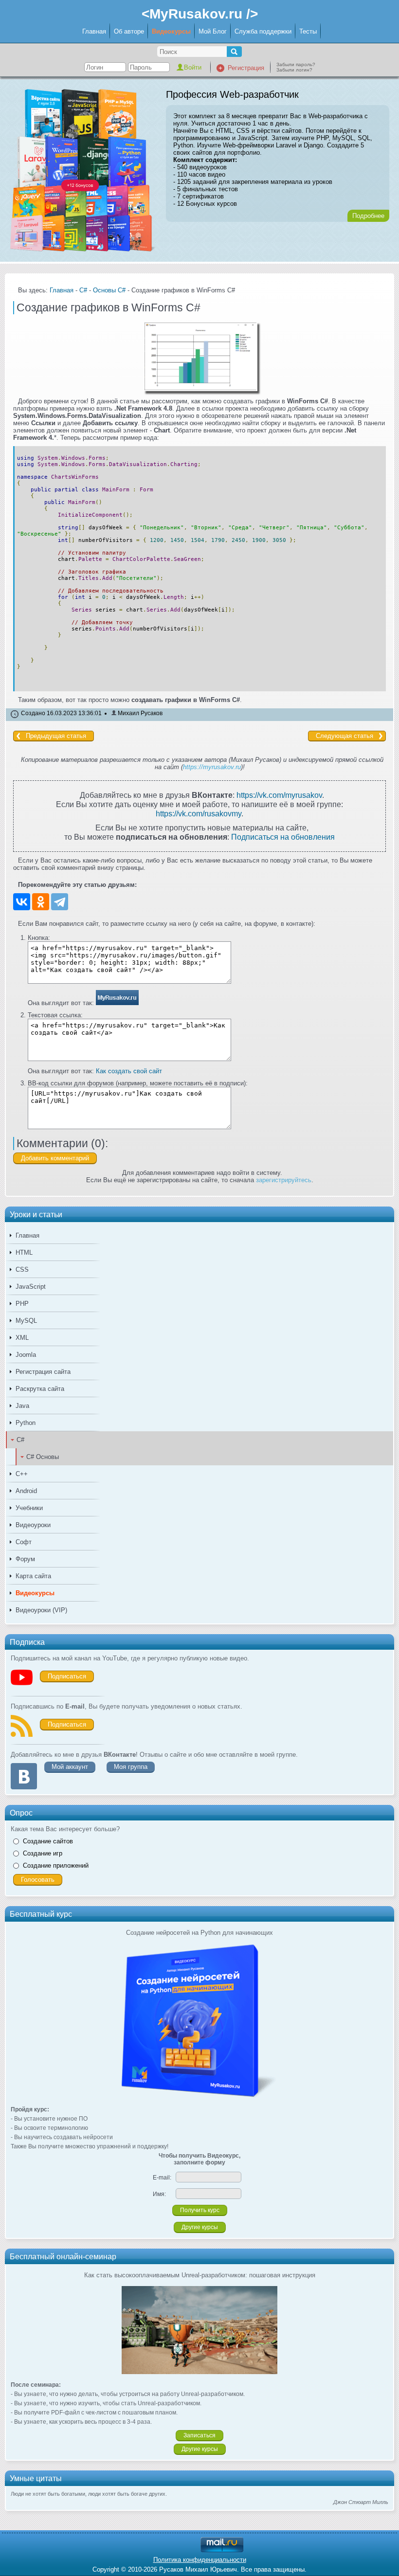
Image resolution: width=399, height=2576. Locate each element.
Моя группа (131, 1767)
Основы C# (109, 290)
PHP (22, 1304)
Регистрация (246, 68)
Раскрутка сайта (40, 1389)
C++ (22, 1474)
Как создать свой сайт (129, 1071)
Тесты (308, 31)
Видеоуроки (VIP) (41, 1610)
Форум (25, 1559)
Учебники (29, 1508)
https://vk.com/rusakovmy (199, 813)
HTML (24, 1252)
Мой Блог (213, 31)
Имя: (159, 2194)
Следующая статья (345, 736)
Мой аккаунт (70, 1767)
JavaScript (31, 1287)
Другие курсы (200, 2227)
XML (22, 1338)
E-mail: (162, 2178)
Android (26, 1491)
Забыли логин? (294, 70)
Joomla (26, 1355)
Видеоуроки (33, 1525)
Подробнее (368, 216)
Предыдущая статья (56, 736)
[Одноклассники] (41, 902)
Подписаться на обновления (283, 837)
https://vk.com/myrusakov (279, 795)
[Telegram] (60, 902)
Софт (24, 1542)
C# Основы (43, 1457)
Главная (94, 31)
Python (26, 1423)
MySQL (26, 1321)
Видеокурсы (171, 31)
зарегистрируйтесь (284, 1180)
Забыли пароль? (296, 64)
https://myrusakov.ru (212, 767)
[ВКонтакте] (22, 902)
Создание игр (43, 1853)
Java (22, 1406)
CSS (22, 1270)
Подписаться (67, 1676)
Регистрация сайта (43, 1372)
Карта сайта (33, 1576)
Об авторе (129, 31)
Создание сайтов (48, 1841)
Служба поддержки (263, 31)
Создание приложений (56, 1865)
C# (20, 1440)
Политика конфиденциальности (200, 2560)
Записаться (199, 2435)
